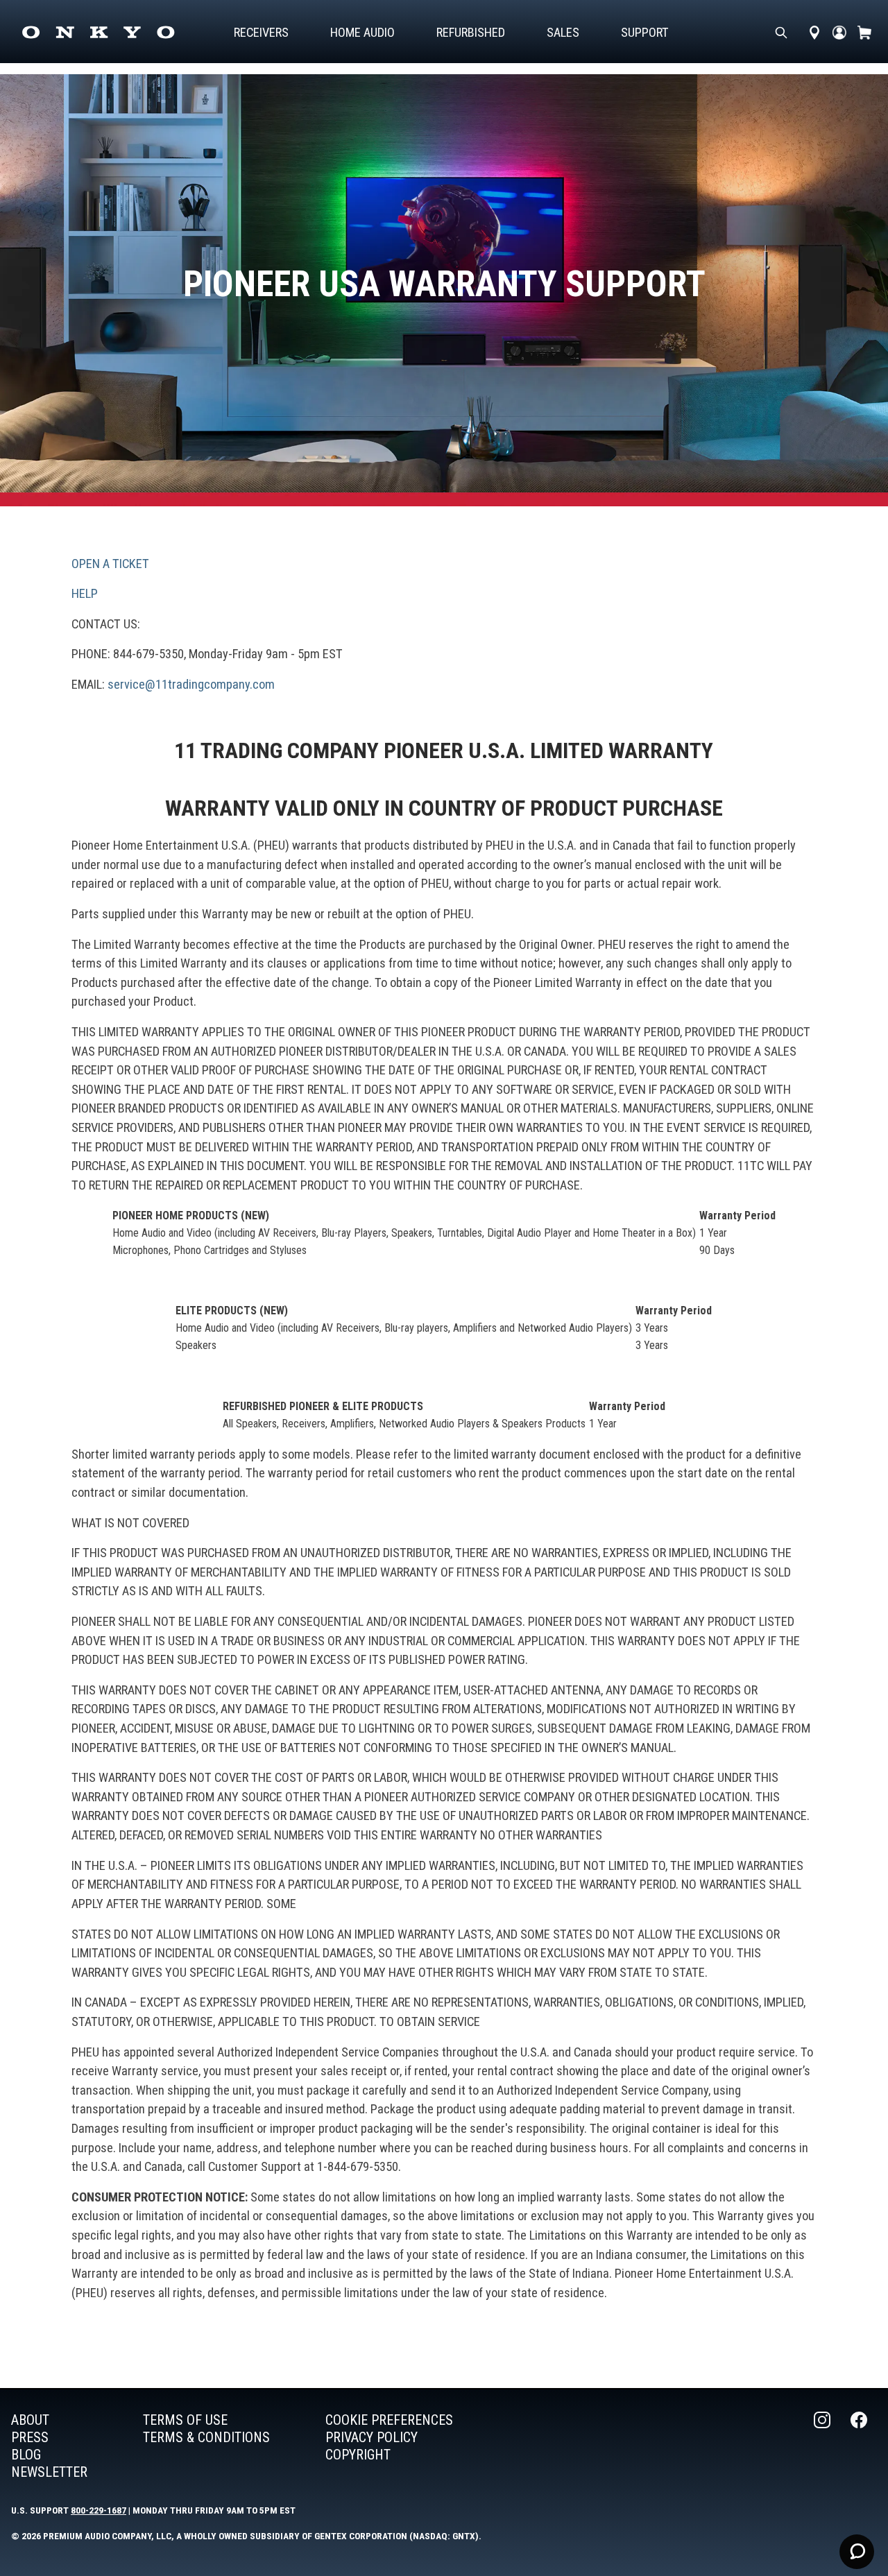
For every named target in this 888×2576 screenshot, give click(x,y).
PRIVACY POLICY (372, 2437)
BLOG (26, 2455)
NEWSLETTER (49, 2472)
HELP (85, 593)
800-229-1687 (99, 2510)
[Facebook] (860, 2446)
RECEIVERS (261, 32)
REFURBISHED (471, 32)
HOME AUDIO (362, 32)
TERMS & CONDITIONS (206, 2437)
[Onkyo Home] (98, 32)
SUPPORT (645, 32)
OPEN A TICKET (110, 564)
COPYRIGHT (358, 2455)
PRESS (30, 2437)
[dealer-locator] (814, 32)
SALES (563, 32)
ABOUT (30, 2420)
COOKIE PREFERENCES (389, 2420)
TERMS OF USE (185, 2420)
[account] (839, 32)
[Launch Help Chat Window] (857, 2552)
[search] (781, 32)
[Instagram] (823, 2446)
